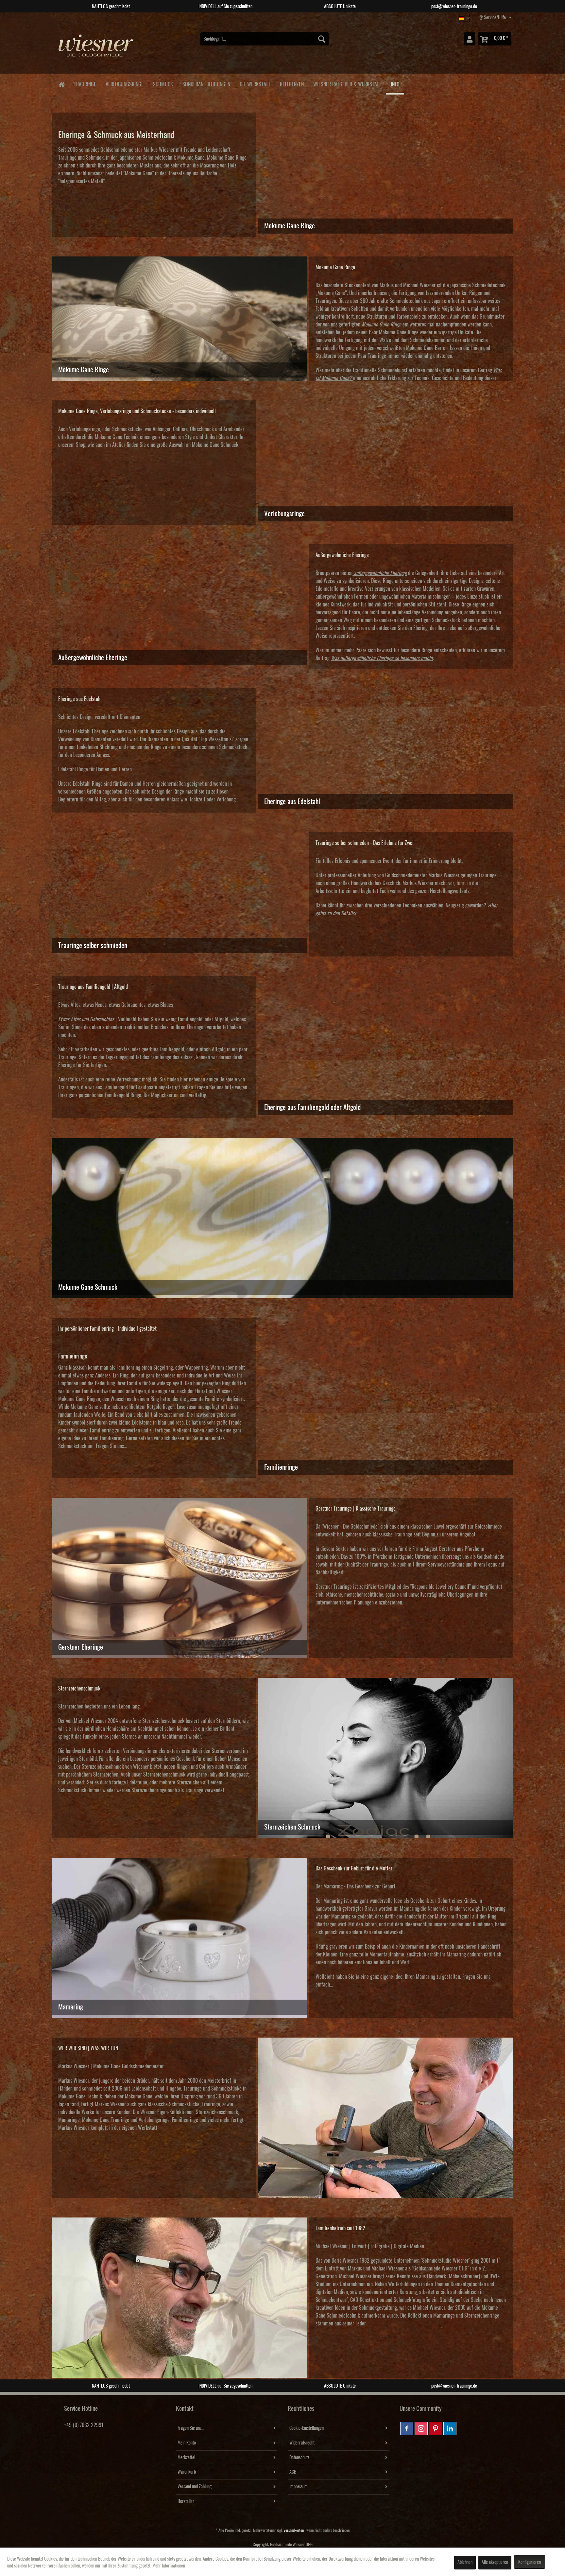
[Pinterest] (436, 2428)
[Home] (61, 84)
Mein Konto (187, 2443)
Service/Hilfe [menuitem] (495, 18)
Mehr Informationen (169, 2566)
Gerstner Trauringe (334, 1587)
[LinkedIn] (450, 2428)
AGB (293, 2472)
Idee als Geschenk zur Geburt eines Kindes (435, 1901)
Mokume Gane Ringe (227, 158)
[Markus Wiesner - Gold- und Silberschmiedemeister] (386, 2118)
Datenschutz (299, 2458)
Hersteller (186, 2501)
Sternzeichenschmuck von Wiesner (115, 1767)
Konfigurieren (530, 2562)
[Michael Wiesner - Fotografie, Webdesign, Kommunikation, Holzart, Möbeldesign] (180, 2298)
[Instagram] (421, 2428)
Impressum (299, 2487)
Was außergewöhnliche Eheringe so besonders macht (382, 658)
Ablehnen (465, 2562)
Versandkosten (294, 2530)
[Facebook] (407, 2428)
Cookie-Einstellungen (307, 2428)
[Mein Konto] (470, 39)
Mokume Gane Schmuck (215, 445)
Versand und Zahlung (195, 2487)
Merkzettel (186, 2458)
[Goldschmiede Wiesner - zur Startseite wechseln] (96, 49)
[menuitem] (265, 39)
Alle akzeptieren (495, 2562)
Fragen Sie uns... (191, 2428)
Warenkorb (187, 2472)
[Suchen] (322, 39)
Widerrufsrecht (302, 2443)
